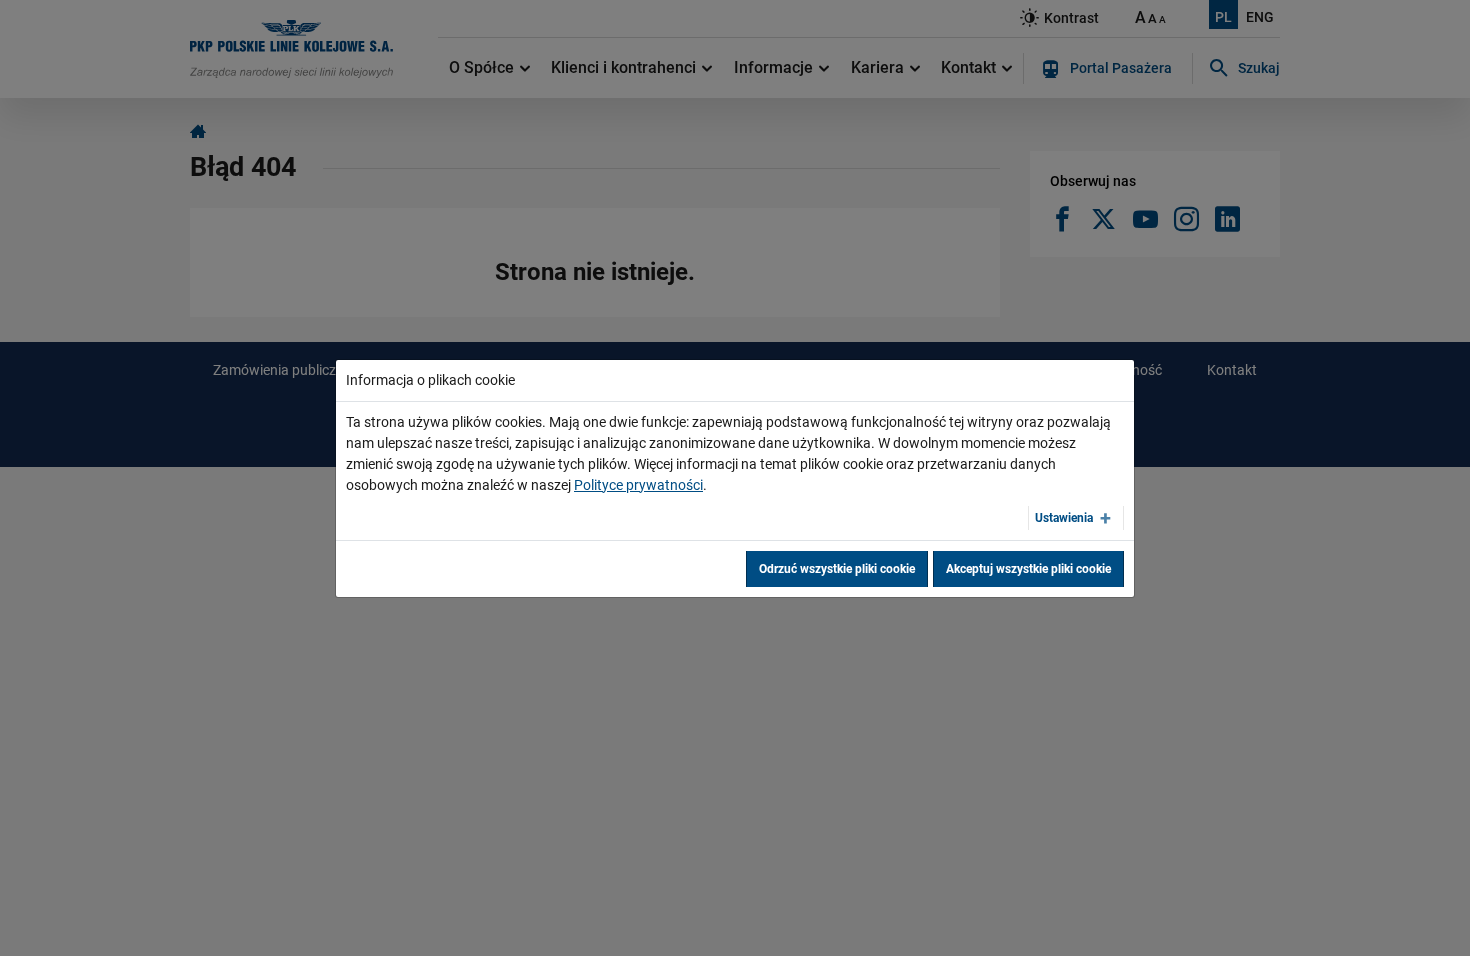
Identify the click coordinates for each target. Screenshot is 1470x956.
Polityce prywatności (638, 485)
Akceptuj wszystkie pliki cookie (1028, 569)
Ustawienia (1064, 518)
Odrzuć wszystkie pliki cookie (837, 569)
